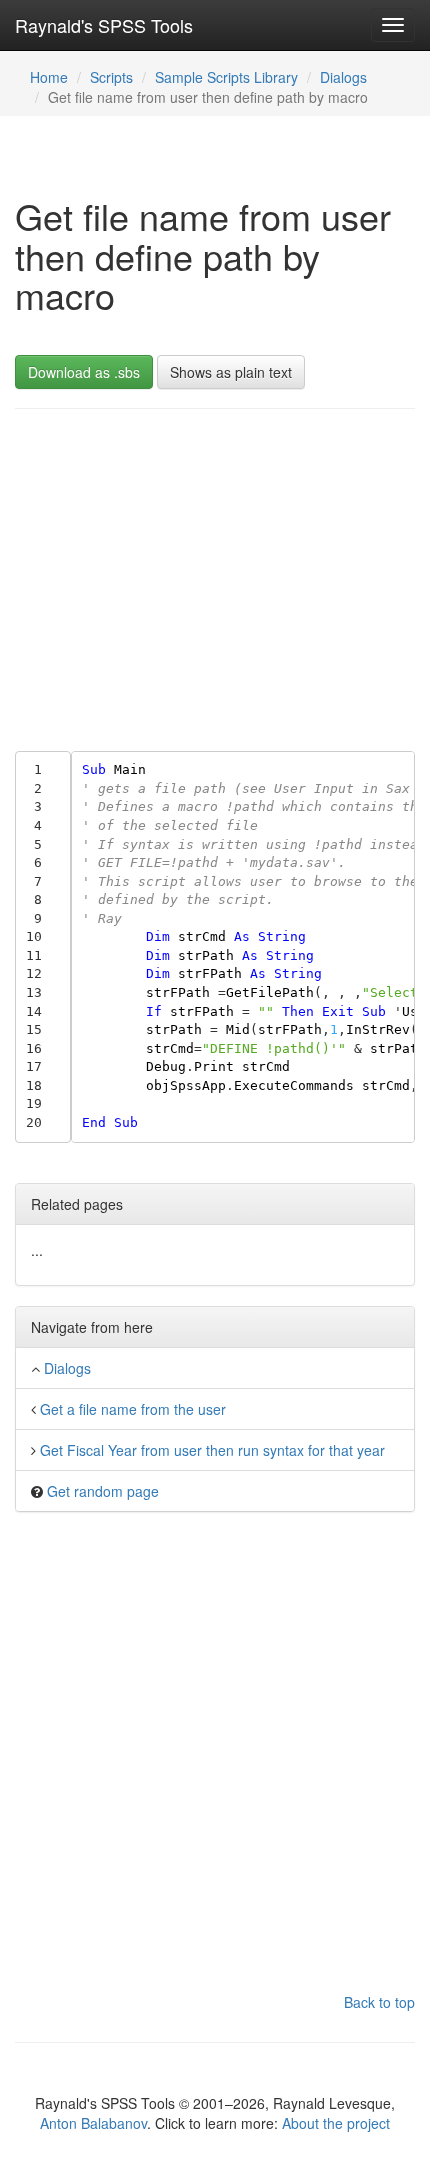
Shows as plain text (231, 372)
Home (49, 77)
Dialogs (343, 77)
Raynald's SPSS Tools (104, 25)
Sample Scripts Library (226, 77)
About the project (336, 2123)
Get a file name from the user (133, 1409)
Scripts (111, 77)
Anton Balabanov (93, 2123)
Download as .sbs (84, 372)
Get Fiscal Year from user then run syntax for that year (212, 1450)
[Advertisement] (215, 575)
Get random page (103, 1491)
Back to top (379, 2002)
